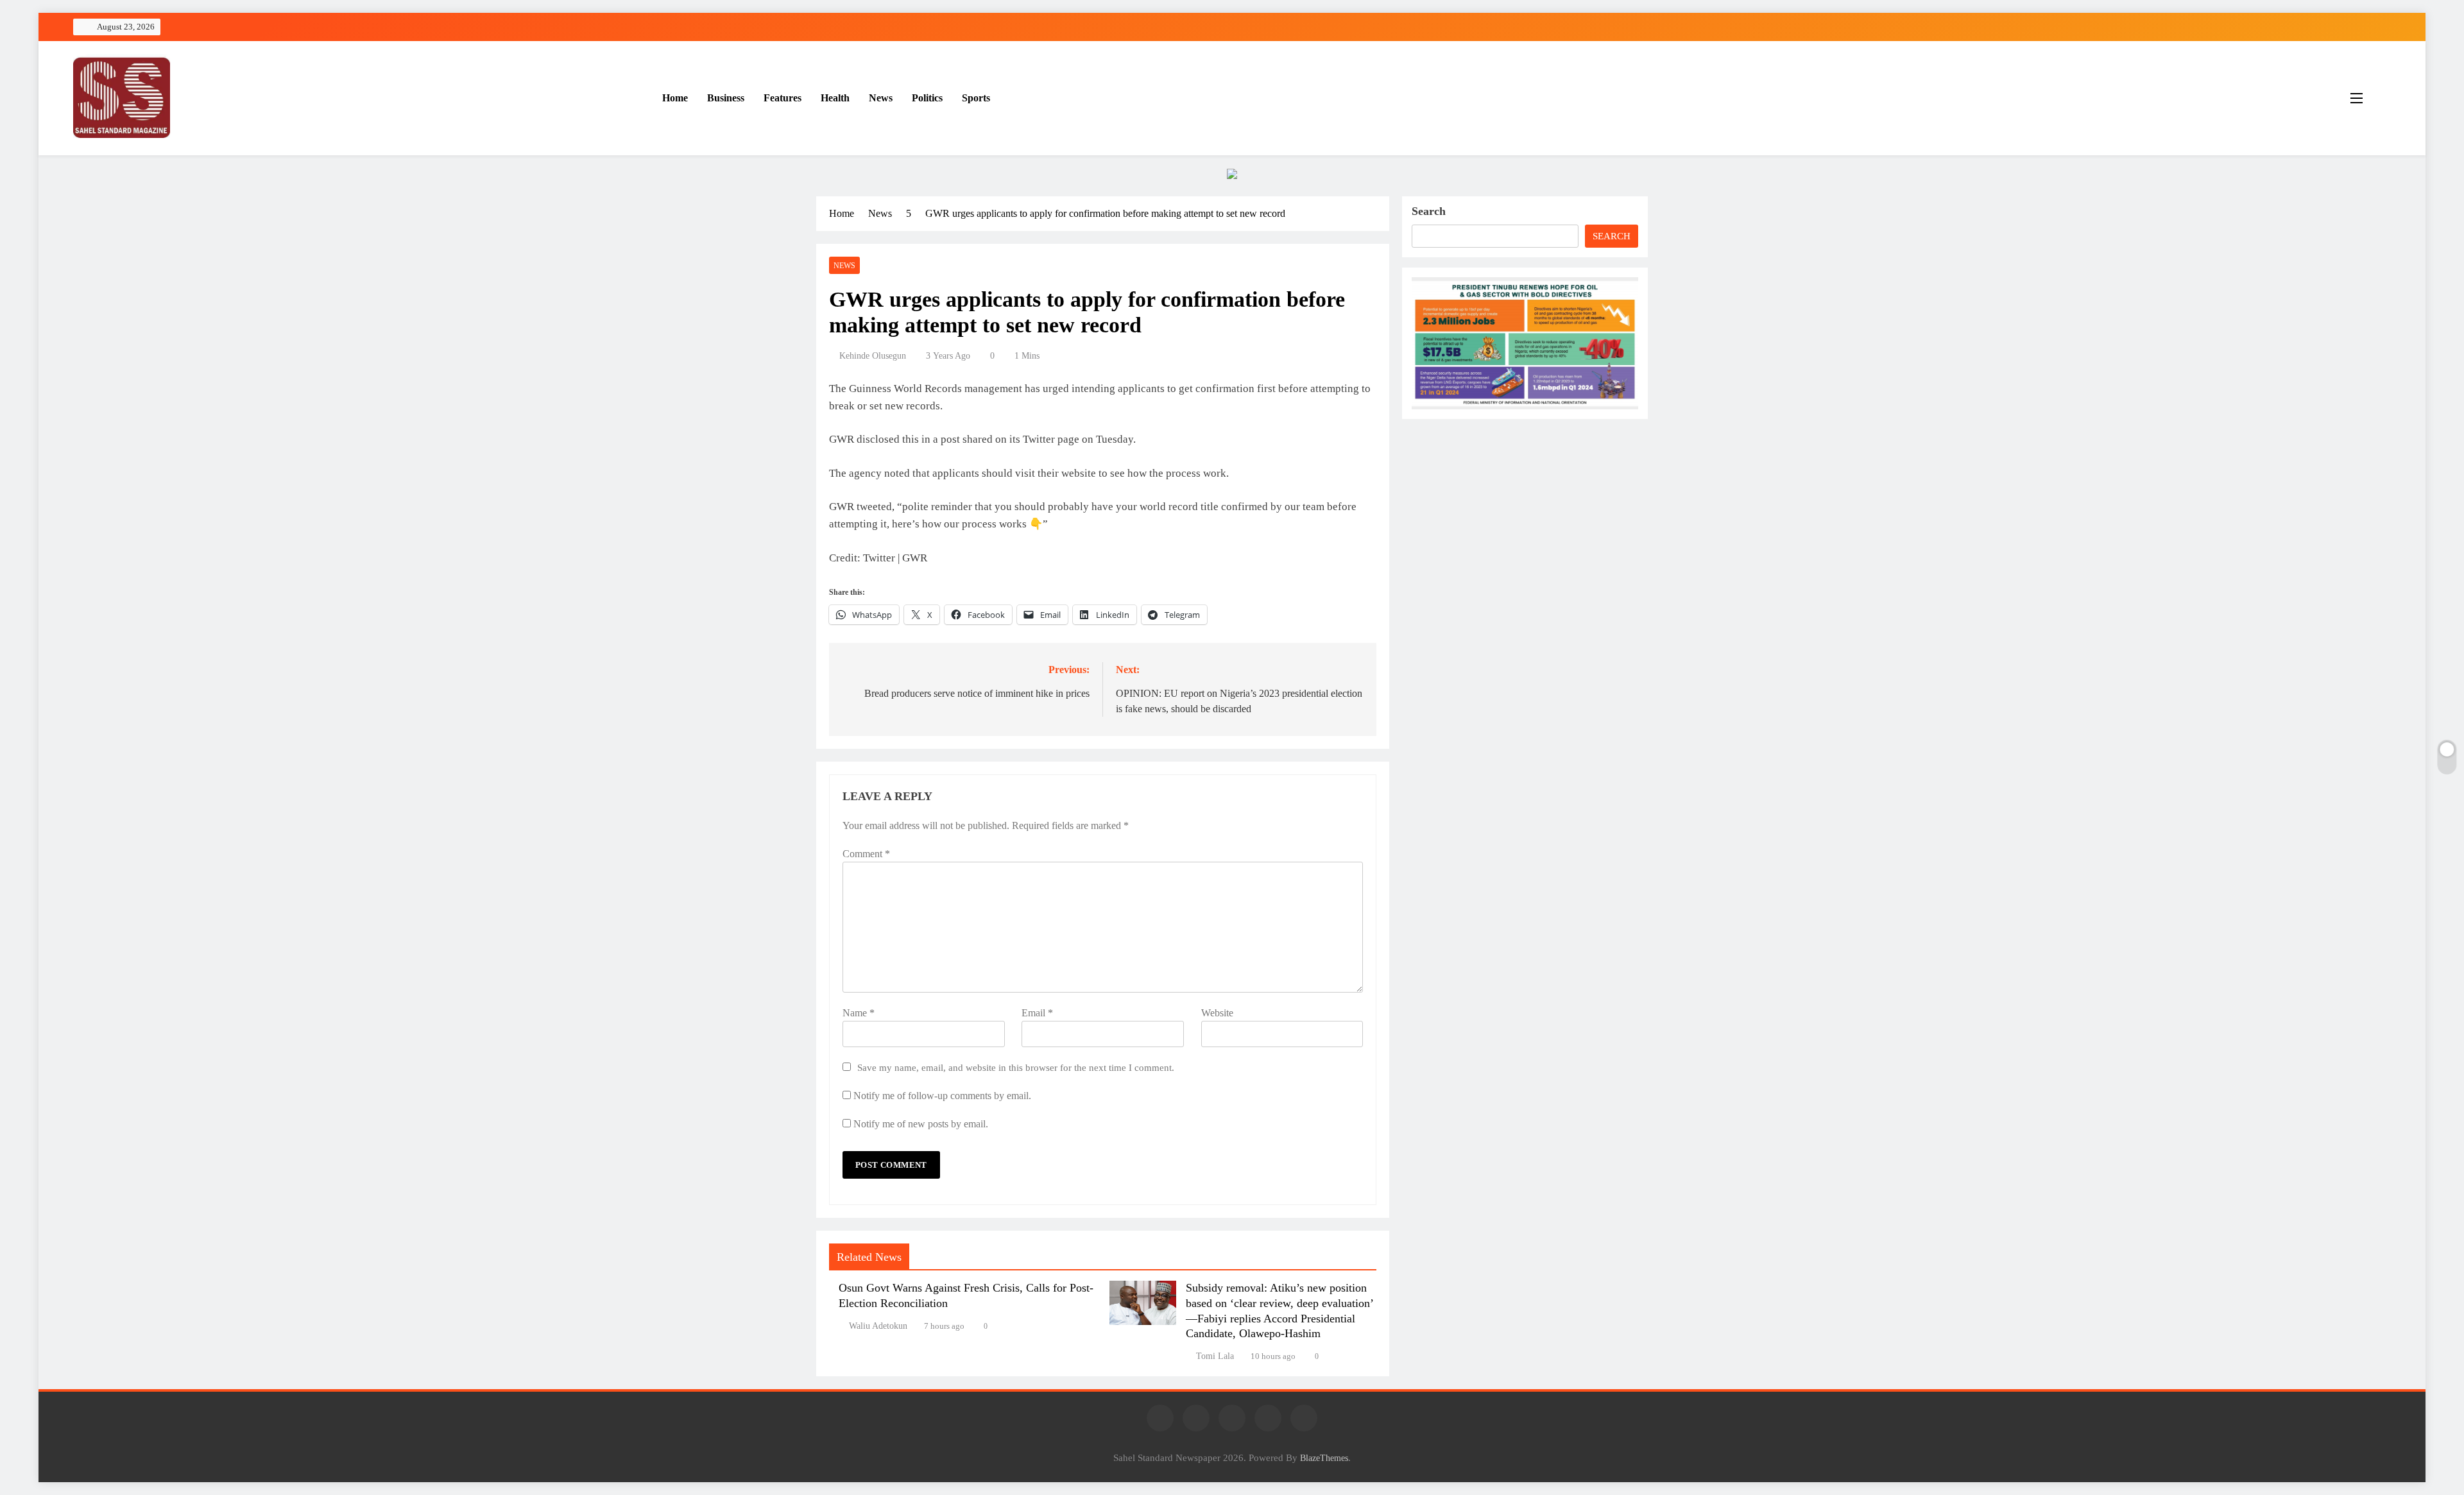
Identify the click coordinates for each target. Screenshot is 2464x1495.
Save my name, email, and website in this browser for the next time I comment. (1016, 1067)
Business (726, 98)
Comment (866, 854)
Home (675, 98)
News (881, 98)
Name (859, 1013)
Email (1037, 1013)
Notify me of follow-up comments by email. (942, 1096)
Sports (976, 98)
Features (783, 98)
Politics (927, 98)
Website (1217, 1013)
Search (1429, 211)
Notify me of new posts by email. (921, 1124)
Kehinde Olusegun (873, 356)
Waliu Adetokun (878, 1326)
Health (835, 98)
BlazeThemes (1324, 1458)
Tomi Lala (1215, 1356)
